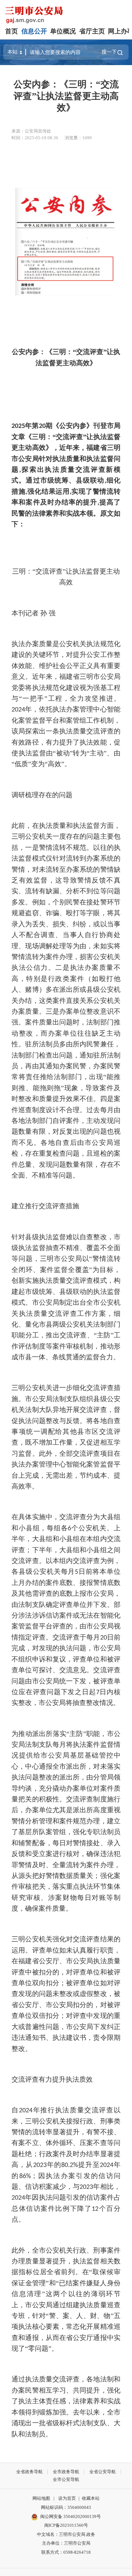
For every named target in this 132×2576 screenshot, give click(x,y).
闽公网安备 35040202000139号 (71, 2516)
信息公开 (34, 31)
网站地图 (41, 2498)
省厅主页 (92, 31)
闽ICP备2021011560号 (66, 2525)
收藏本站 (91, 2498)
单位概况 (63, 31)
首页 (12, 31)
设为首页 (67, 2498)
